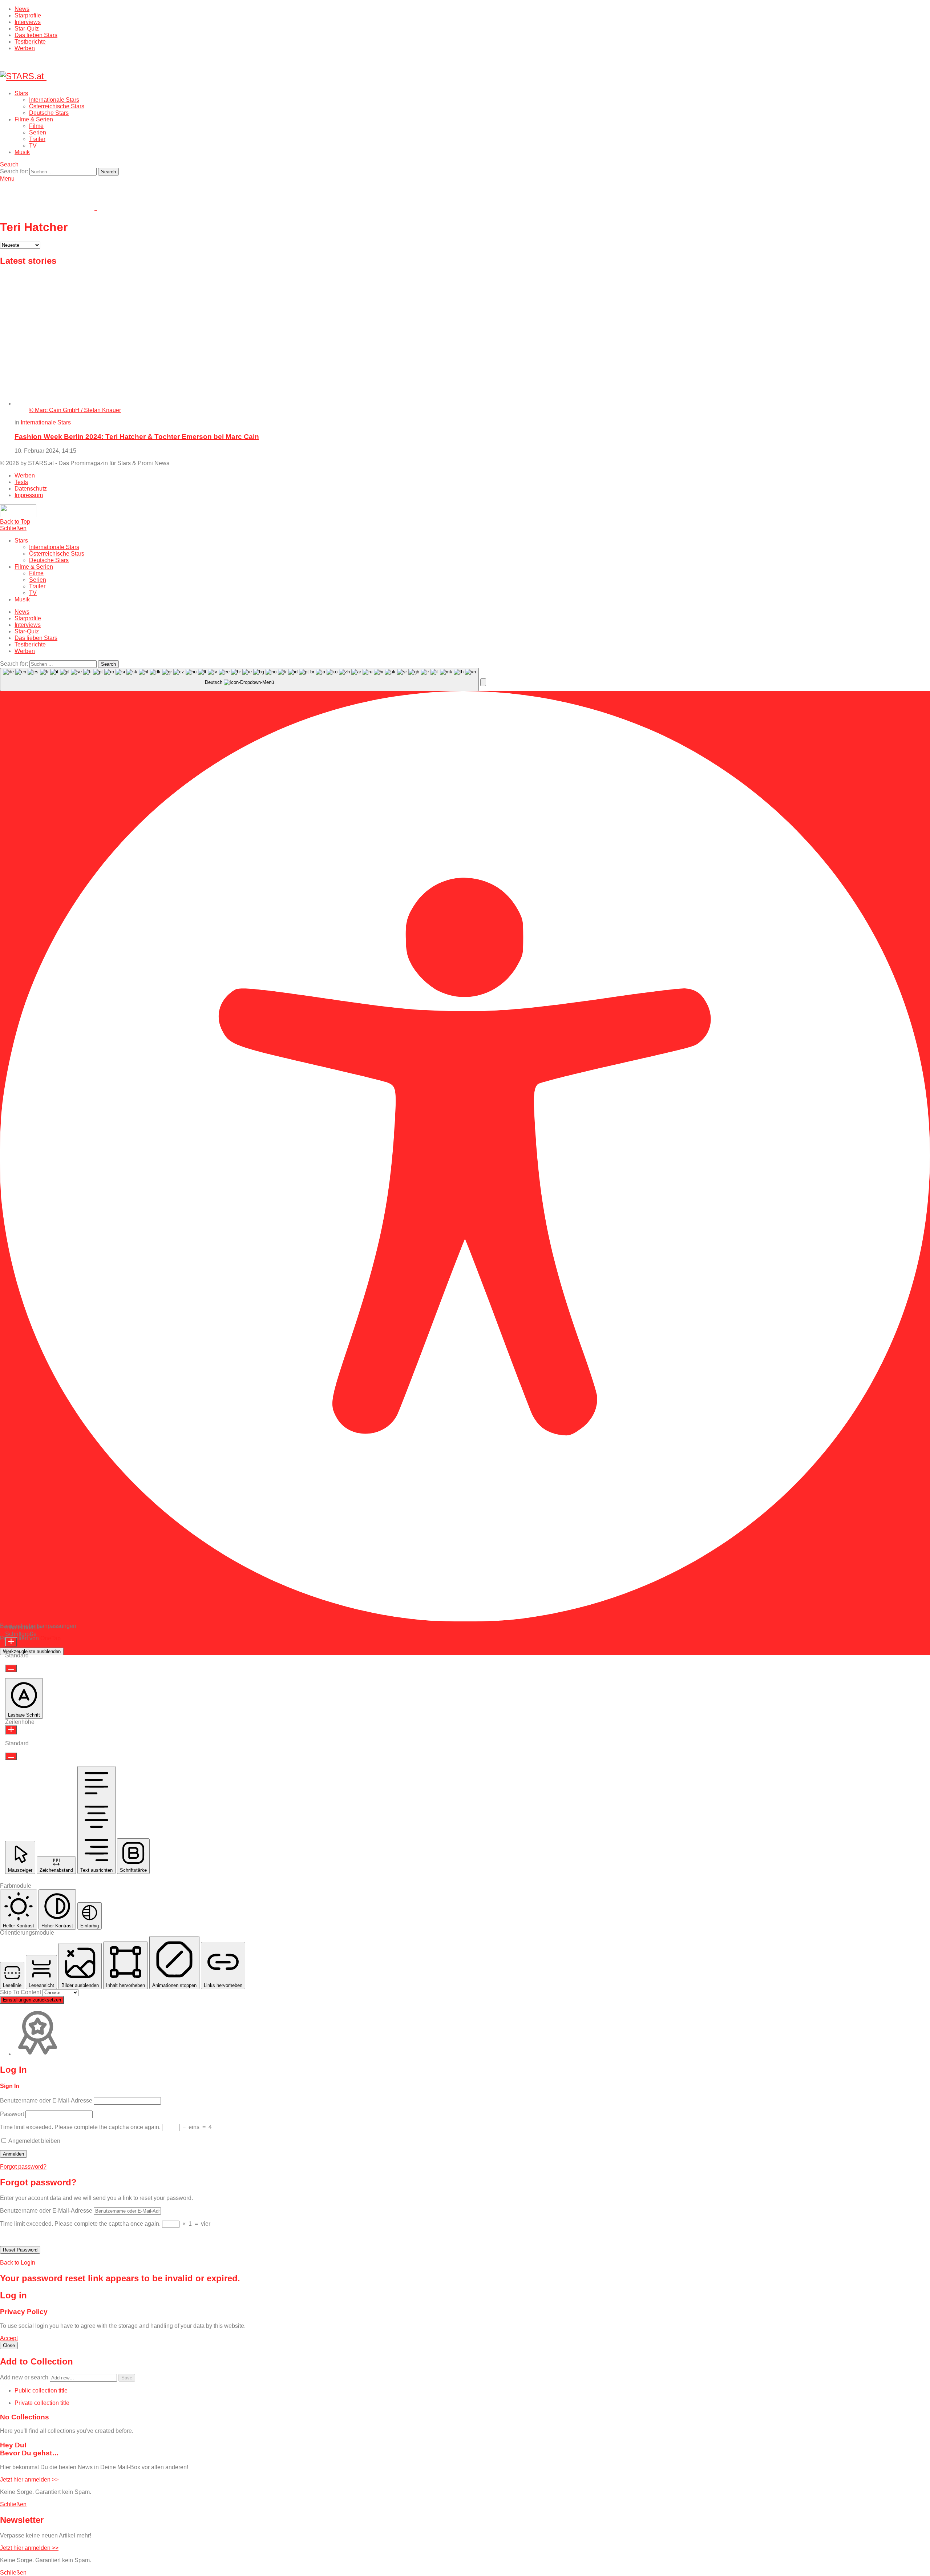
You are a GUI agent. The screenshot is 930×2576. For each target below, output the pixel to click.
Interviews (28, 22)
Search (108, 172)
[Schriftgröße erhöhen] (11, 1642)
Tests (21, 482)
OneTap (50, 1638)
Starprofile (28, 15)
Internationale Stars (54, 100)
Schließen (13, 528)
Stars (21, 93)
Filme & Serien (34, 119)
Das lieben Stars (36, 35)
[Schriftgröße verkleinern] (11, 1668)
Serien (38, 132)
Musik (22, 152)
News (22, 9)
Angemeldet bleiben (34, 2141)
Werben (25, 48)
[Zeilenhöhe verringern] (11, 1756)
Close (9, 2345)
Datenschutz (31, 489)
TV (33, 146)
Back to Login (18, 2263)
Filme (36, 126)
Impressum (29, 495)
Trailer (37, 139)
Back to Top (15, 522)
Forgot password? (23, 2167)
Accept (9, 2338)
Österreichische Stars (57, 106)
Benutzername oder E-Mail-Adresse (46, 2101)
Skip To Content (21, 1992)
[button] (483, 682)
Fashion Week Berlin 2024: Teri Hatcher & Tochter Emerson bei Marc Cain (137, 437)
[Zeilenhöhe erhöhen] (11, 1730)
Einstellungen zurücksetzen (32, 2000)
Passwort (12, 2114)
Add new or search (25, 2377)
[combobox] (239, 680)
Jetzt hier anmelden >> (29, 2480)
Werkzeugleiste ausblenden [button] (32, 1651)
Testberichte (30, 42)
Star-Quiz (27, 29)
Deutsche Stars (49, 113)
